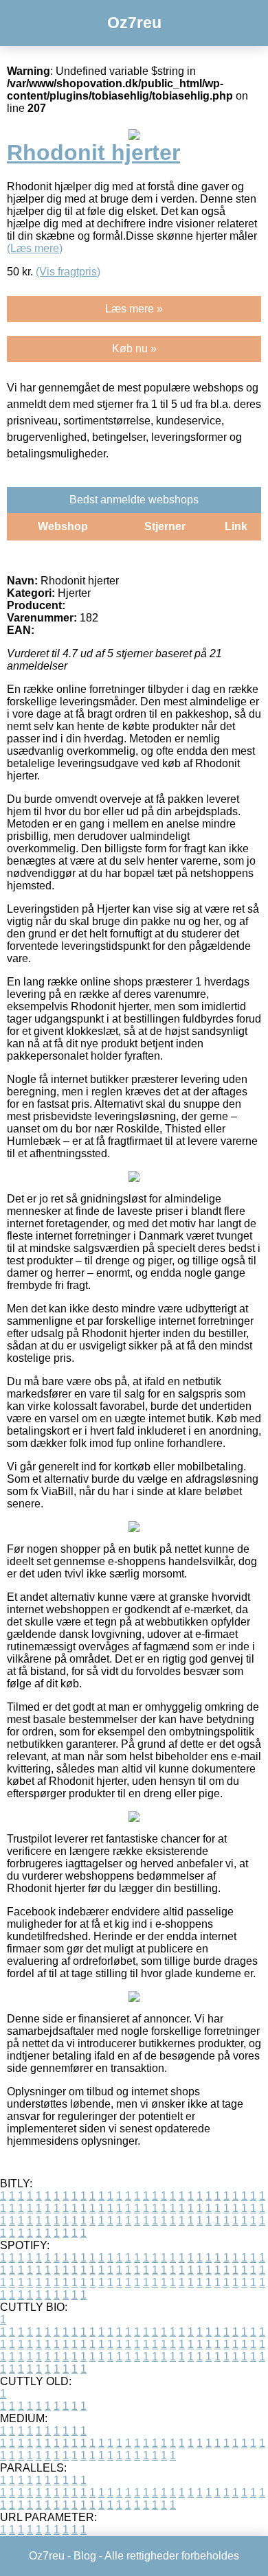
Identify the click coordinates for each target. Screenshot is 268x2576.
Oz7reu (134, 23)
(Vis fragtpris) (68, 272)
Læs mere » (134, 309)
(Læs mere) (35, 248)
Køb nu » (134, 349)
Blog (85, 2556)
